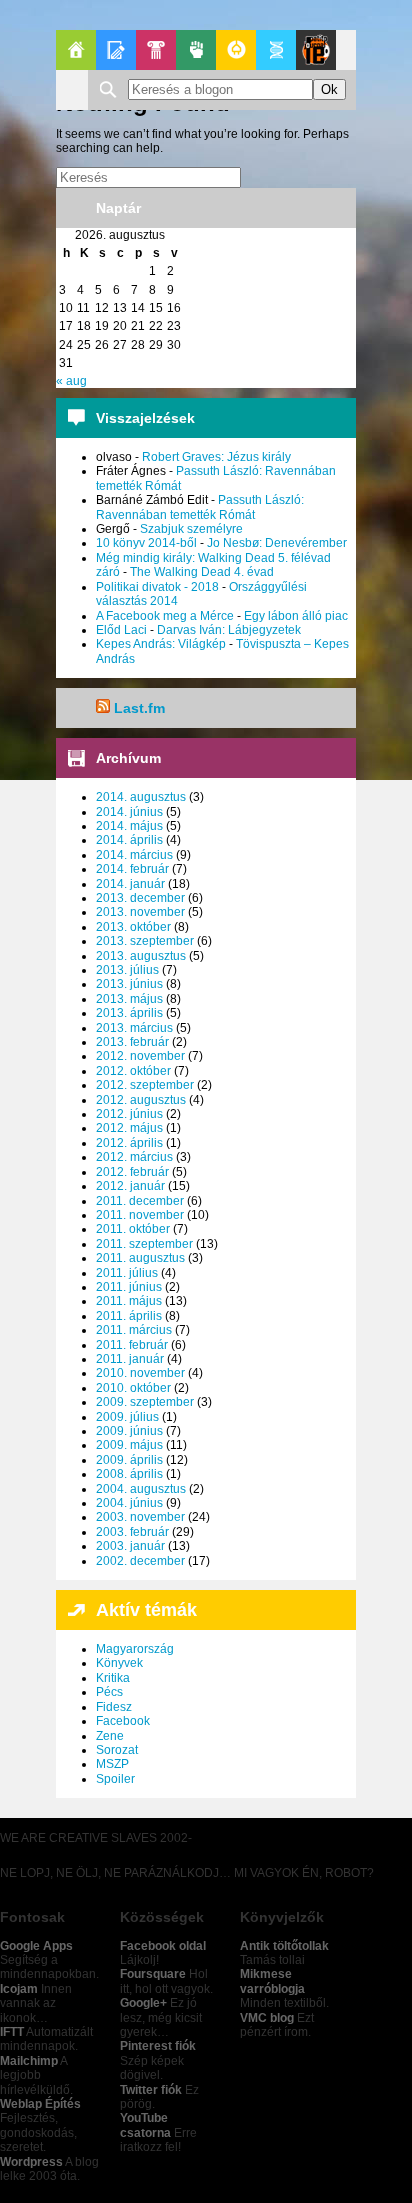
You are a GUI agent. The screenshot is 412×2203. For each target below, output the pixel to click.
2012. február (132, 1172)
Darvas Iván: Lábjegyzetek (229, 630)
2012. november (140, 1056)
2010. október (133, 1388)
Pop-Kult (156, 50)
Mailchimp (29, 2061)
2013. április (129, 1013)
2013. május (129, 999)
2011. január (130, 1359)
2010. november (140, 1373)
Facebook (123, 1721)
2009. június (129, 1431)
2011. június (129, 1287)
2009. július (127, 1417)
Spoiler (115, 1779)
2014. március (134, 855)
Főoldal (76, 50)
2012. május (129, 1128)
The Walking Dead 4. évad (202, 572)
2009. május (129, 1445)
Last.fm (139, 708)
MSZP (112, 1764)
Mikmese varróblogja (272, 1981)
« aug (71, 381)
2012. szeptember (145, 1085)
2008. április (129, 1474)
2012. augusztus (141, 1100)
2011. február (132, 1345)
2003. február (132, 1532)
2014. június (129, 812)
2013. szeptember (145, 941)
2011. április (129, 1316)
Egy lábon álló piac (296, 616)
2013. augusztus (141, 956)
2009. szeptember (145, 1402)
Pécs (109, 1692)
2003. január (130, 1546)
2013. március (134, 1028)
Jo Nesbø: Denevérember (277, 543)
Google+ (143, 2003)
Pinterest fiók (158, 2046)
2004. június (129, 1503)
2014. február (132, 869)
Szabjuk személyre (191, 529)
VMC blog (267, 2018)
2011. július (127, 1273)
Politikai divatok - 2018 (157, 587)
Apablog (276, 50)
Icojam (19, 1989)
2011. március (134, 1330)
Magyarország (135, 1649)
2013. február (132, 1042)
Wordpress (31, 2162)
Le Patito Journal (316, 50)
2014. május (129, 826)
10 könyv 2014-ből (146, 543)
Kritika (113, 1678)
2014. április (129, 840)
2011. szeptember (144, 1244)
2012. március (134, 1157)
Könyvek (119, 1663)
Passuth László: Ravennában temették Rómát (200, 507)
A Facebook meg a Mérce (165, 616)
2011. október (133, 1229)
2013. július (127, 970)
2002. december (140, 1561)
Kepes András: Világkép (161, 644)
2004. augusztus (141, 1489)
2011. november (140, 1215)
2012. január (130, 1186)
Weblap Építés (40, 2104)
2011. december (140, 1201)
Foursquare (153, 1974)
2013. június (129, 984)
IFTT (12, 2032)
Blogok (116, 50)
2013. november (140, 912)
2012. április (129, 1143)
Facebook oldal (163, 1946)
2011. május (129, 1301)
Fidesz (114, 1707)
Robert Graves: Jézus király (216, 457)
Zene (110, 1736)
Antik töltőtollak (284, 1946)
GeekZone (236, 50)
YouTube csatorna (145, 2125)
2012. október (133, 1071)
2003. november (140, 1517)
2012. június (129, 1114)
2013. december (140, 898)
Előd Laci (121, 630)
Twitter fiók (151, 2090)
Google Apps (36, 1946)
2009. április (129, 1460)
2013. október (133, 927)
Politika (196, 50)
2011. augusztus (140, 1258)
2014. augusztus (141, 797)
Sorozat (117, 1750)
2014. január (130, 884)
